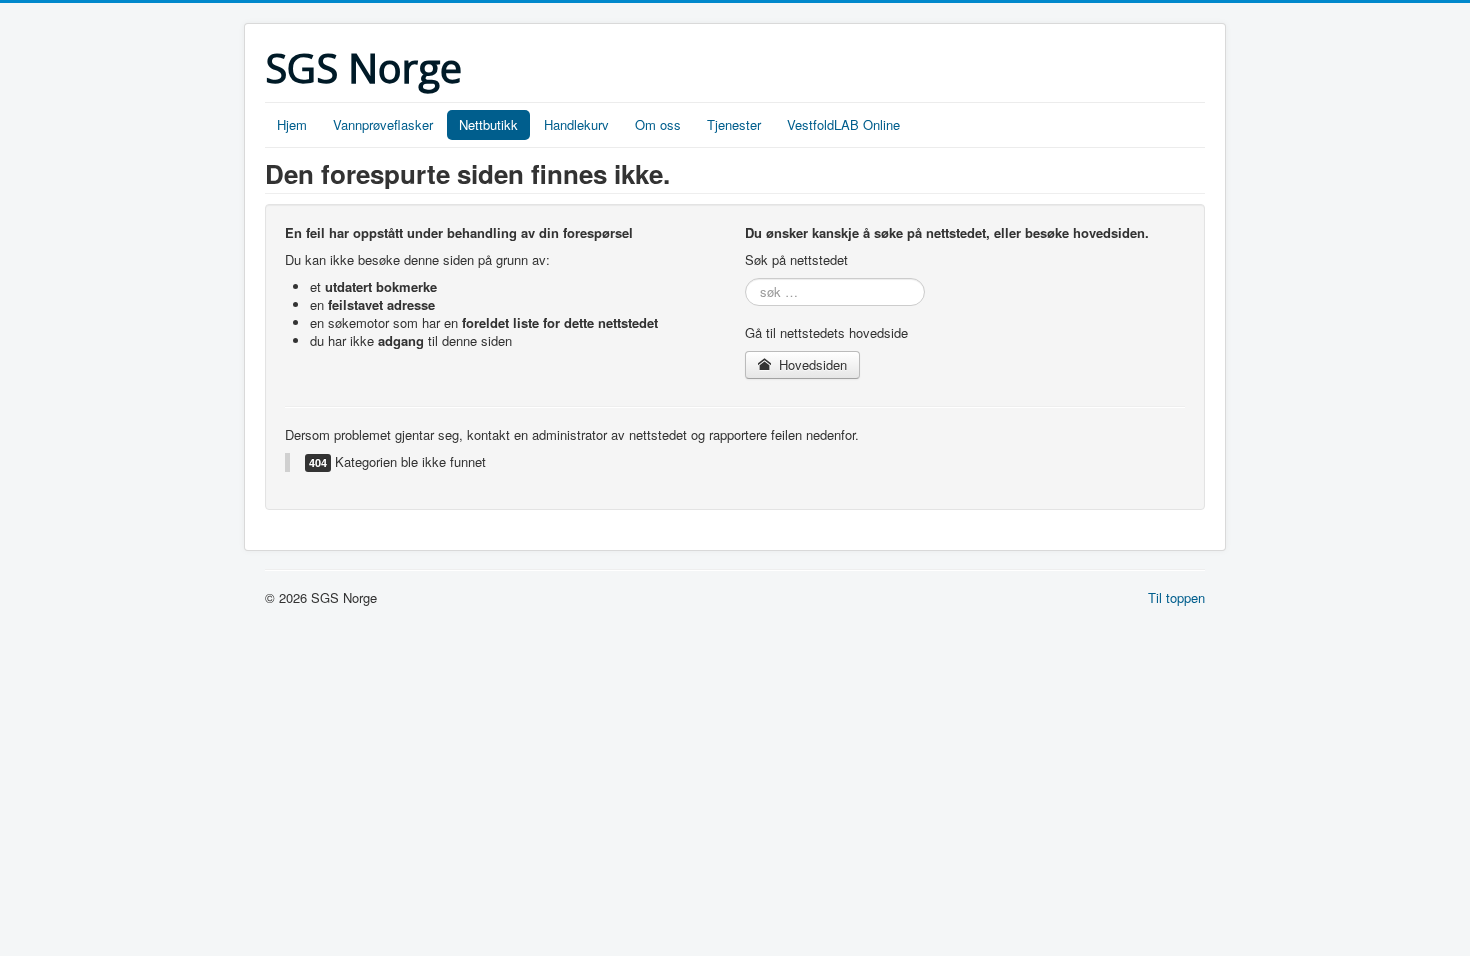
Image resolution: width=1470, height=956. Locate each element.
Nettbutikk (488, 124)
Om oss (658, 124)
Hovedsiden (811, 364)
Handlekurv (576, 124)
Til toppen (1176, 597)
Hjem (292, 124)
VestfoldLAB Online (843, 124)
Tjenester (734, 124)
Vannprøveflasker (383, 124)
